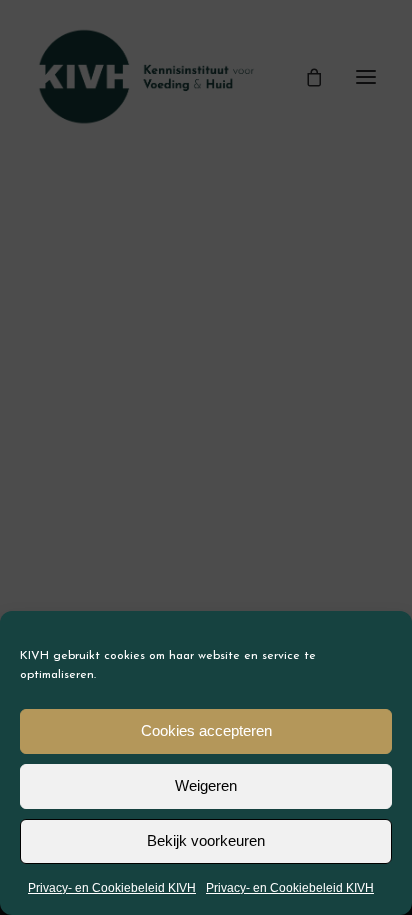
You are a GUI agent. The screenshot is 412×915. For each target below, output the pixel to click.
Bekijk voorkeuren (206, 840)
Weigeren (206, 785)
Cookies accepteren (206, 730)
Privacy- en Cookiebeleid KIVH (112, 888)
